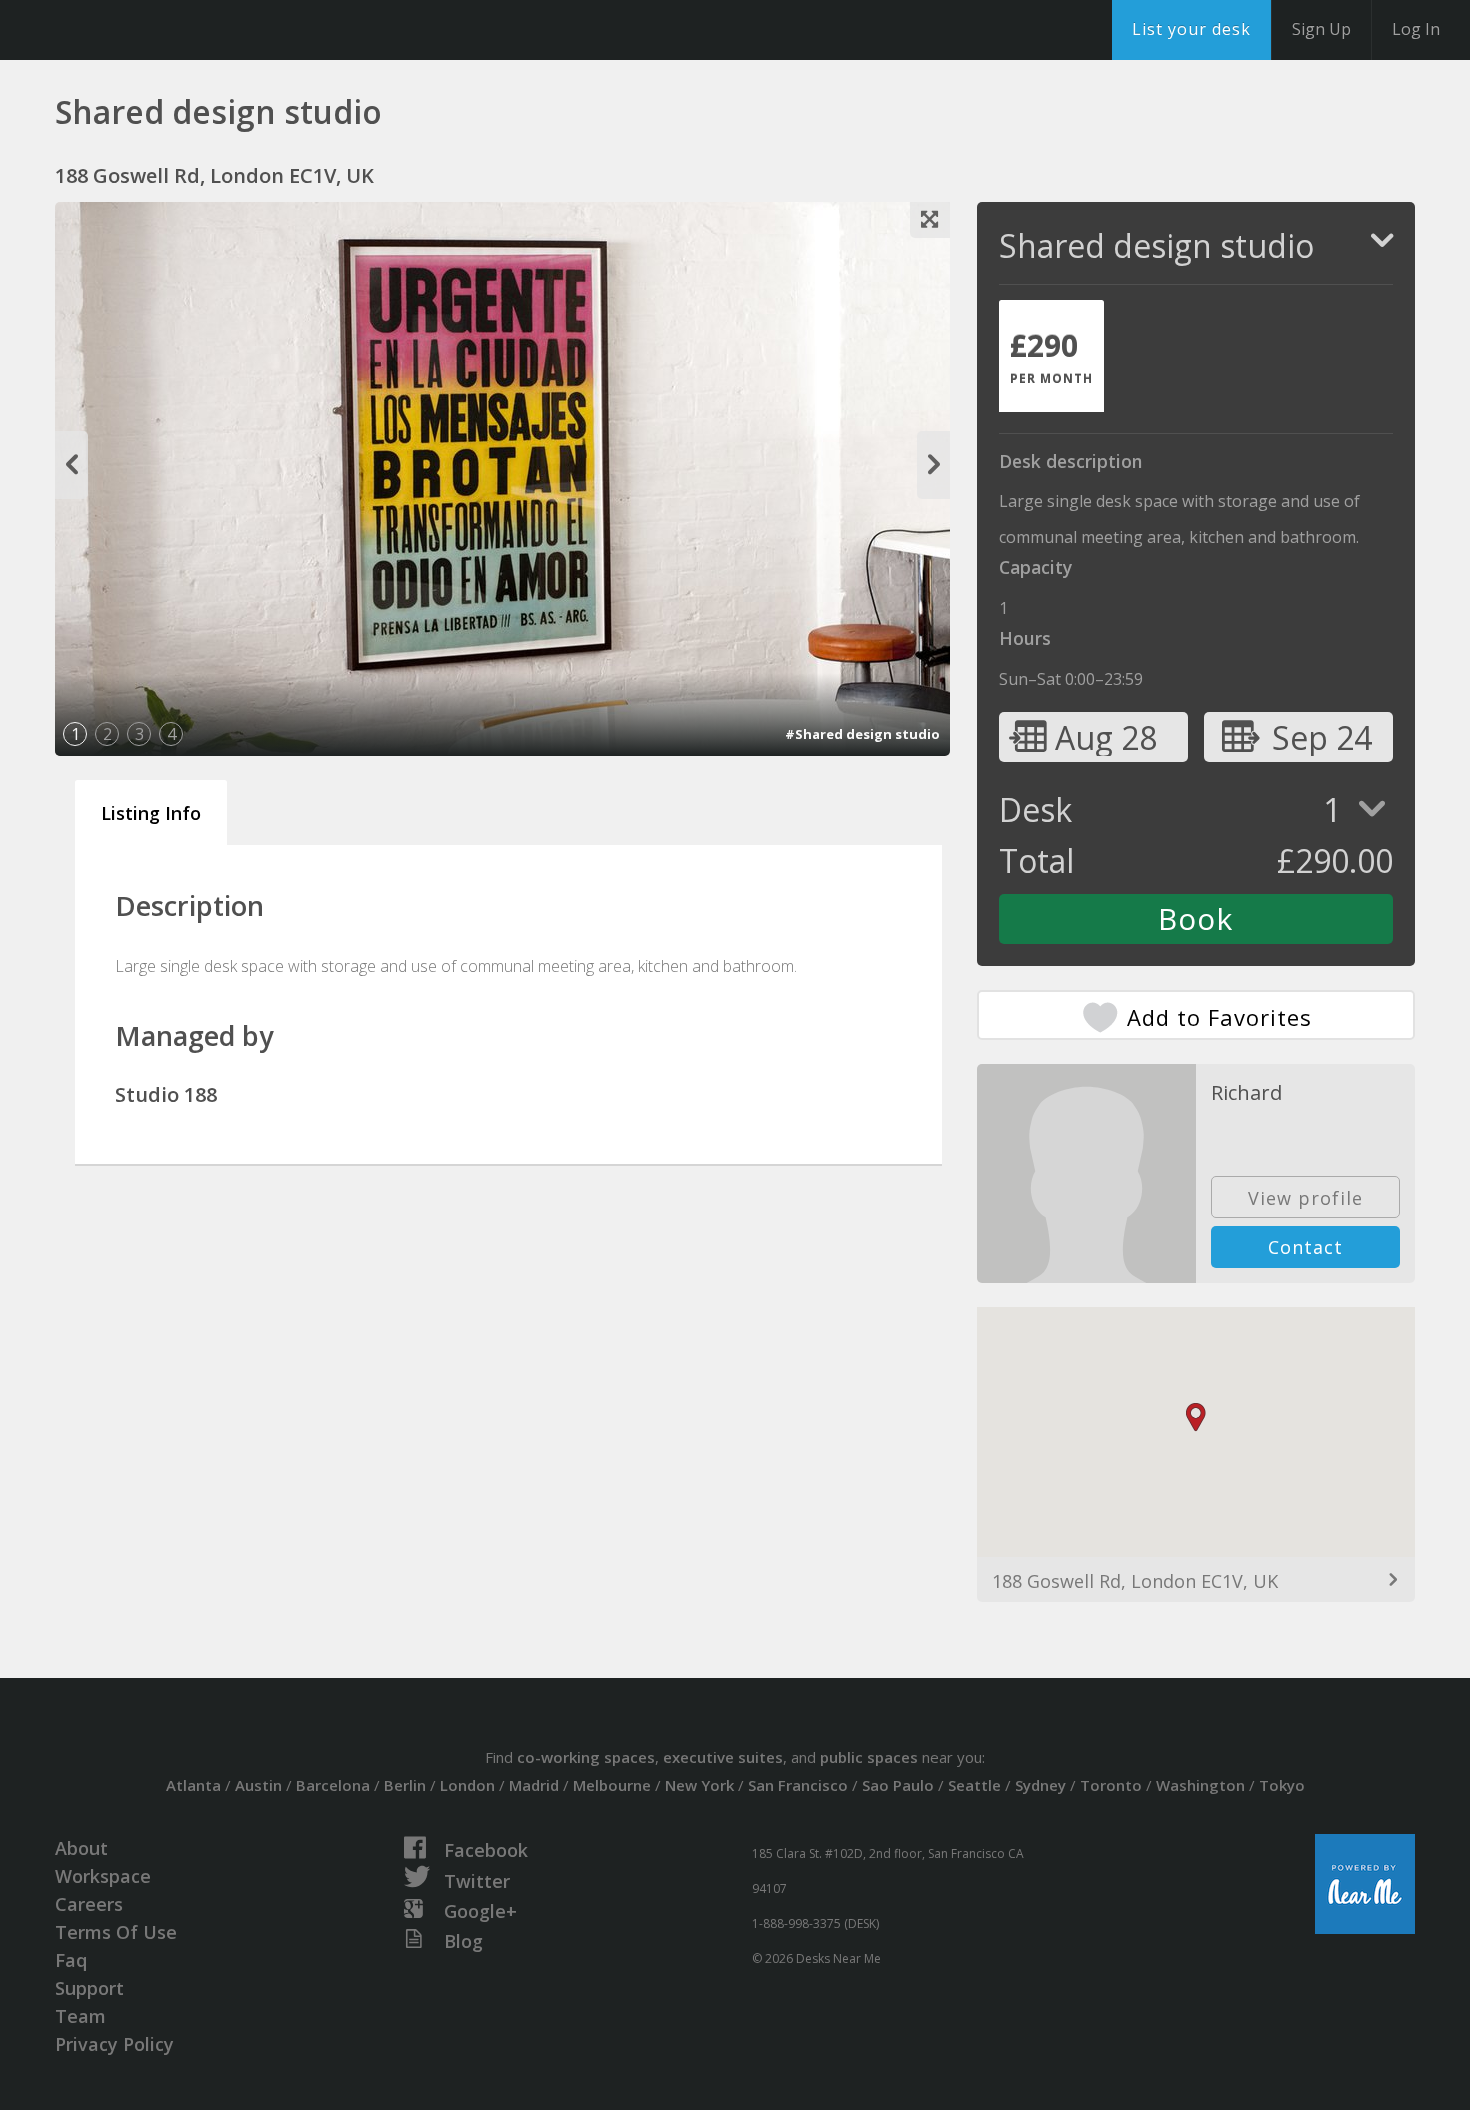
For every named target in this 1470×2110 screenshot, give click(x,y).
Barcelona (333, 1785)
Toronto (1111, 1785)
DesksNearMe (139, 30)
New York (699, 1785)
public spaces (869, 1757)
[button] (1196, 1417)
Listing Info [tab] (151, 813)
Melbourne (612, 1785)
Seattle (974, 1785)
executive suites (723, 1757)
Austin (258, 1785)
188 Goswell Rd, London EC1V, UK (1135, 1581)
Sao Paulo (898, 1785)
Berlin (405, 1785)
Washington (1200, 1785)
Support (89, 1988)
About (81, 1848)
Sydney (1040, 1785)
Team (80, 2016)
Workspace (103, 1876)
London (467, 1785)
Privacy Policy (114, 2044)
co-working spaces (586, 1757)
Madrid (534, 1785)
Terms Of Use (116, 1932)
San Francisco (798, 1785)
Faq (71, 1960)
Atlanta (193, 1785)
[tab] (1051, 356)
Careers (89, 1904)
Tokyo (1282, 1785)
